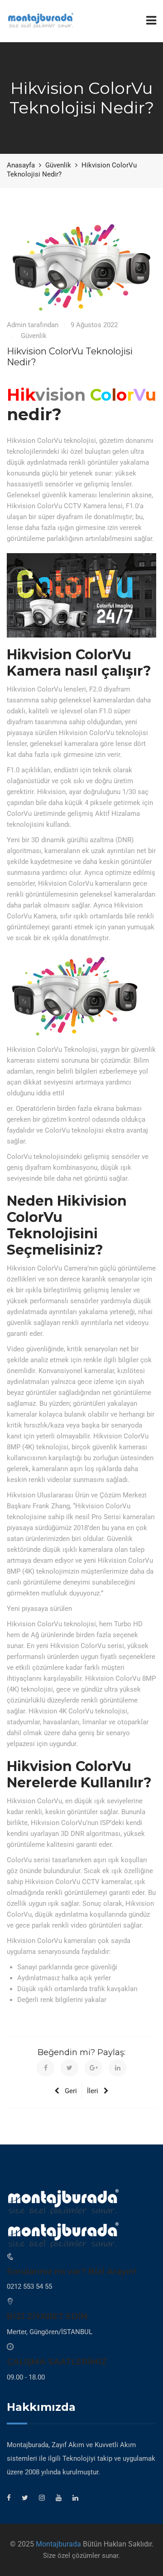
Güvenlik (34, 336)
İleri (93, 2091)
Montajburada (58, 2544)
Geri (71, 2091)
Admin (17, 325)
